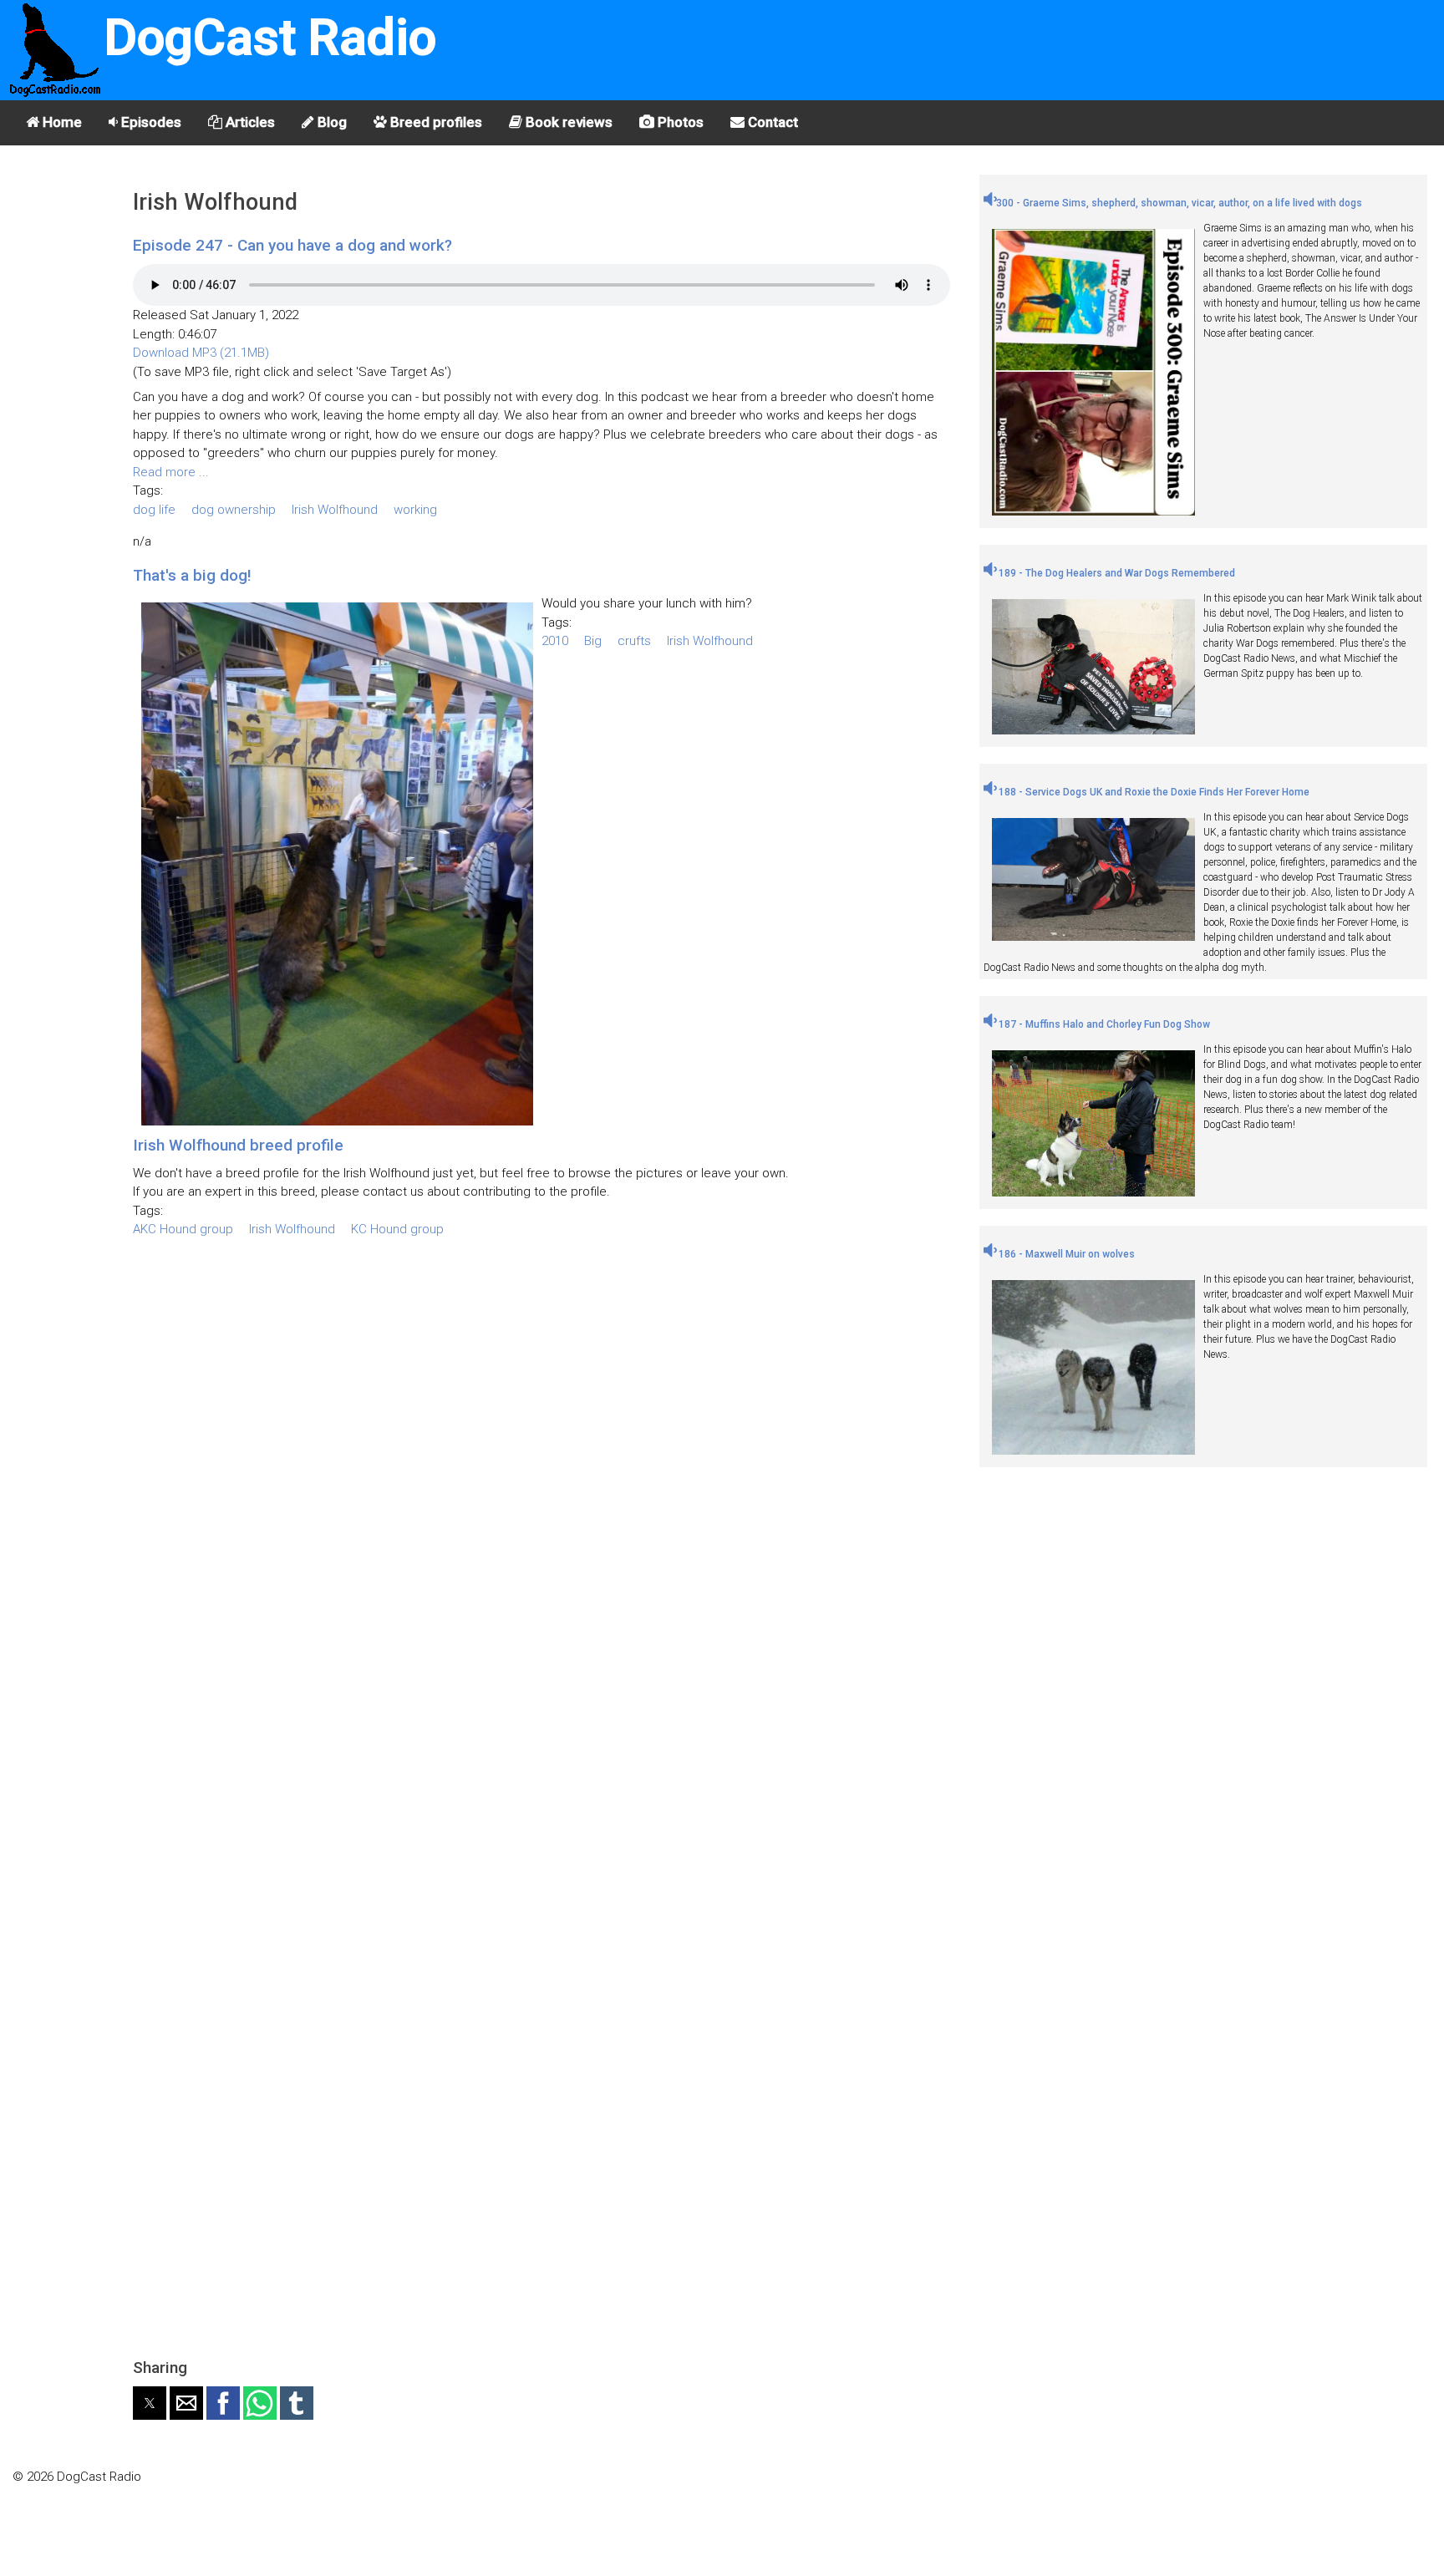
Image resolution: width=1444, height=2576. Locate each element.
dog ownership (234, 510)
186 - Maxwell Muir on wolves (1065, 1254)
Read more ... (171, 472)
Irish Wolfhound (335, 510)
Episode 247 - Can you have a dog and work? (292, 245)
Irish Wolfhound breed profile (238, 1145)
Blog (330, 122)
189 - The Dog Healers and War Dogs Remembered (1116, 573)
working (415, 510)
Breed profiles (435, 122)
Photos (679, 122)
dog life (154, 510)
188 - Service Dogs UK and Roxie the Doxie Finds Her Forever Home (1153, 792)
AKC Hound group (183, 1229)
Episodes (150, 122)
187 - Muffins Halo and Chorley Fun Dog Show (1103, 1024)
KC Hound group (397, 1229)
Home (61, 122)
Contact (771, 122)
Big (593, 641)
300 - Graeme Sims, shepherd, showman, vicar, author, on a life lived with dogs (1179, 203)
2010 (555, 641)
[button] (150, 2403)
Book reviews (567, 122)
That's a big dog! (192, 575)
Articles (249, 122)
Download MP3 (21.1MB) (201, 353)
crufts (634, 641)
